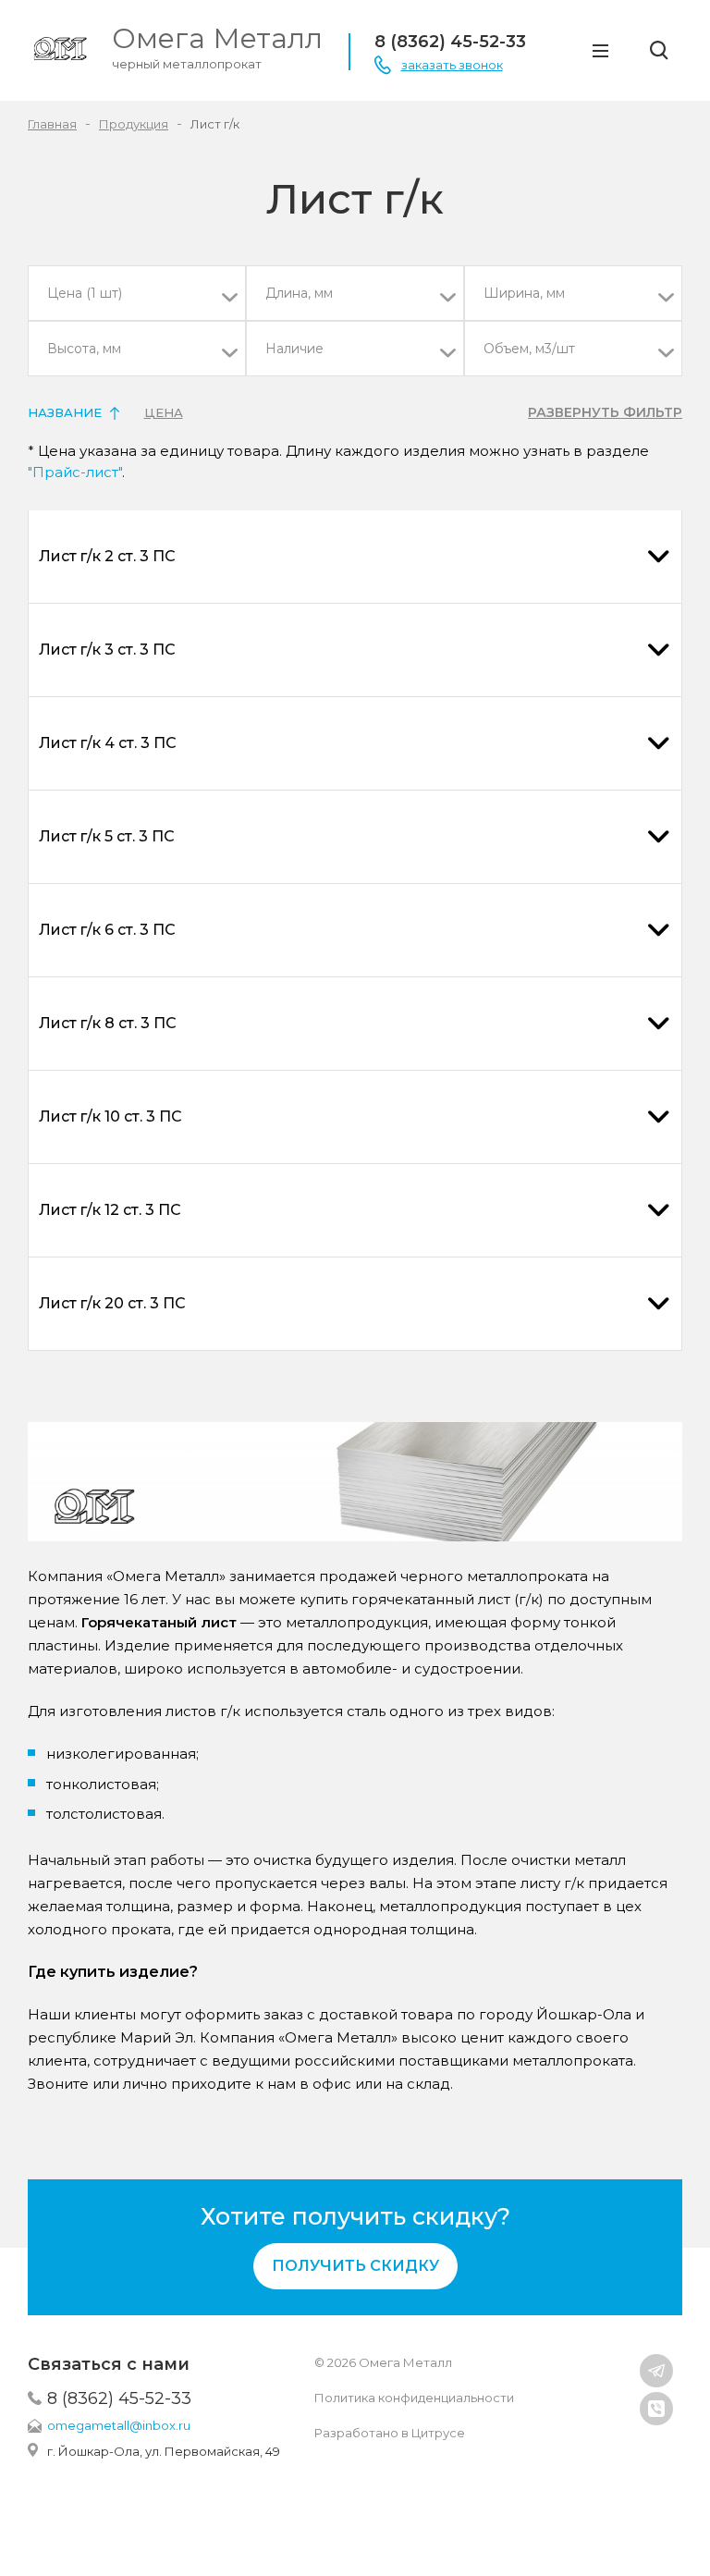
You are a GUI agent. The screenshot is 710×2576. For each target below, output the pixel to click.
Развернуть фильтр (605, 412)
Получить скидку (355, 2266)
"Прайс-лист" (75, 472)
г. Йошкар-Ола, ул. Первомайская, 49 (164, 2451)
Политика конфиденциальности (414, 2398)
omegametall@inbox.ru (119, 2425)
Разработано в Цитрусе (390, 2433)
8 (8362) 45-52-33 (119, 2398)
